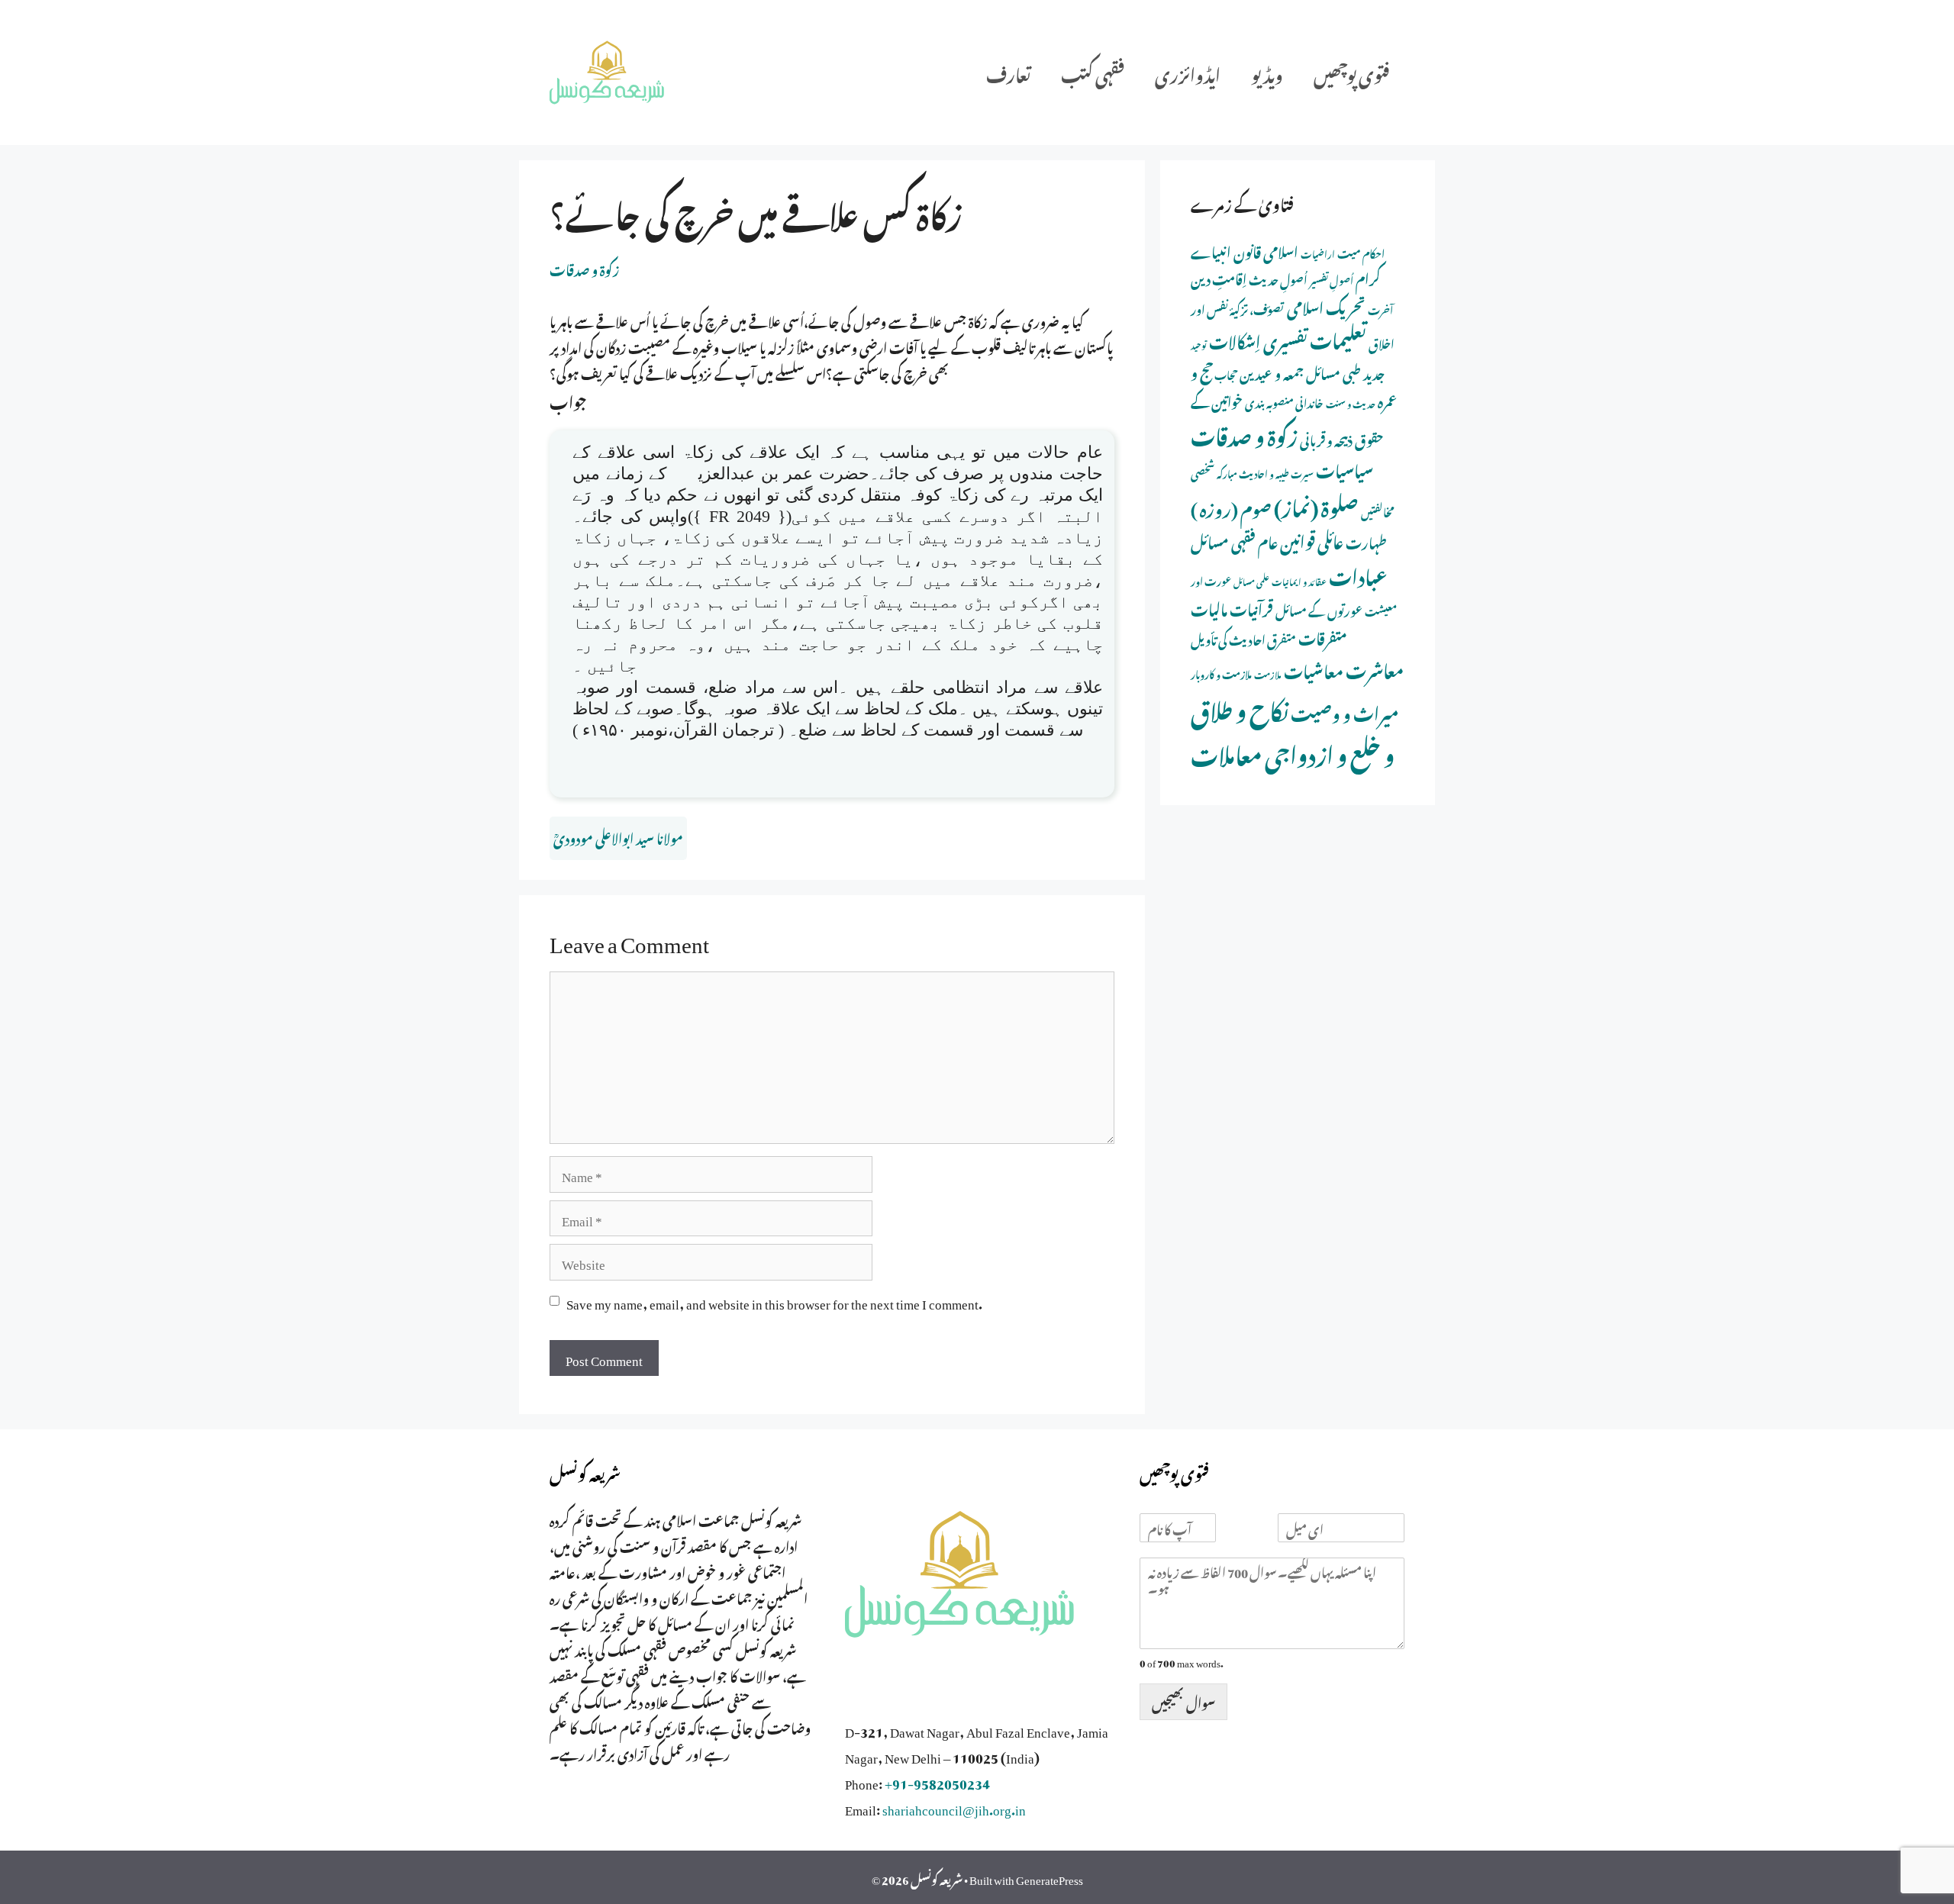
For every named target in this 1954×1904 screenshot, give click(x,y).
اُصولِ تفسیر (1332, 279)
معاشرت (1375, 668)
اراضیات (1318, 253)
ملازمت (1268, 673)
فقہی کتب (1093, 72)
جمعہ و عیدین (1272, 372)
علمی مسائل (1251, 581)
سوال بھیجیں (1183, 1701)
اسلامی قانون (1266, 250)
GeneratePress (1050, 1877)
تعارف (1008, 72)
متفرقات (1323, 636)
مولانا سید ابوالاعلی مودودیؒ (618, 836)
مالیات (1209, 607)
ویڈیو (1267, 72)
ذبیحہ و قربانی (1326, 438)
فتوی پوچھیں (1351, 72)
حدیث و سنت (1351, 403)
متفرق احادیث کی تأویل (1243, 638)
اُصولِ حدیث (1278, 278)
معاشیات (1314, 669)
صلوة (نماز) (1316, 504)
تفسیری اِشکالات (1258, 339)
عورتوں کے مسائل (1319, 609)
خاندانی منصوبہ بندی (1284, 401)
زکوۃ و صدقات (584, 268)
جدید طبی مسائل (1345, 372)
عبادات (1358, 574)
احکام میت (1361, 252)
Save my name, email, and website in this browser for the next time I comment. (774, 1301)
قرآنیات (1251, 607)
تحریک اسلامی (1326, 305)
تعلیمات (1338, 337)
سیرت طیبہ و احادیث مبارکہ (1265, 472)
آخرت (1380, 309)
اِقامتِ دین (1219, 277)
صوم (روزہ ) (1231, 506)
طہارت (1366, 541)
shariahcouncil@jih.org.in (954, 1807)
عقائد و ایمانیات (1299, 581)
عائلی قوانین (1312, 539)
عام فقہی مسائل (1234, 540)
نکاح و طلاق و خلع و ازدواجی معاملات (1293, 730)
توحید (1199, 344)
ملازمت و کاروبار (1221, 673)
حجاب (1226, 374)
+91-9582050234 (937, 1781)
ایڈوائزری (1188, 72)
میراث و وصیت (1345, 711)
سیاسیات (1345, 468)
